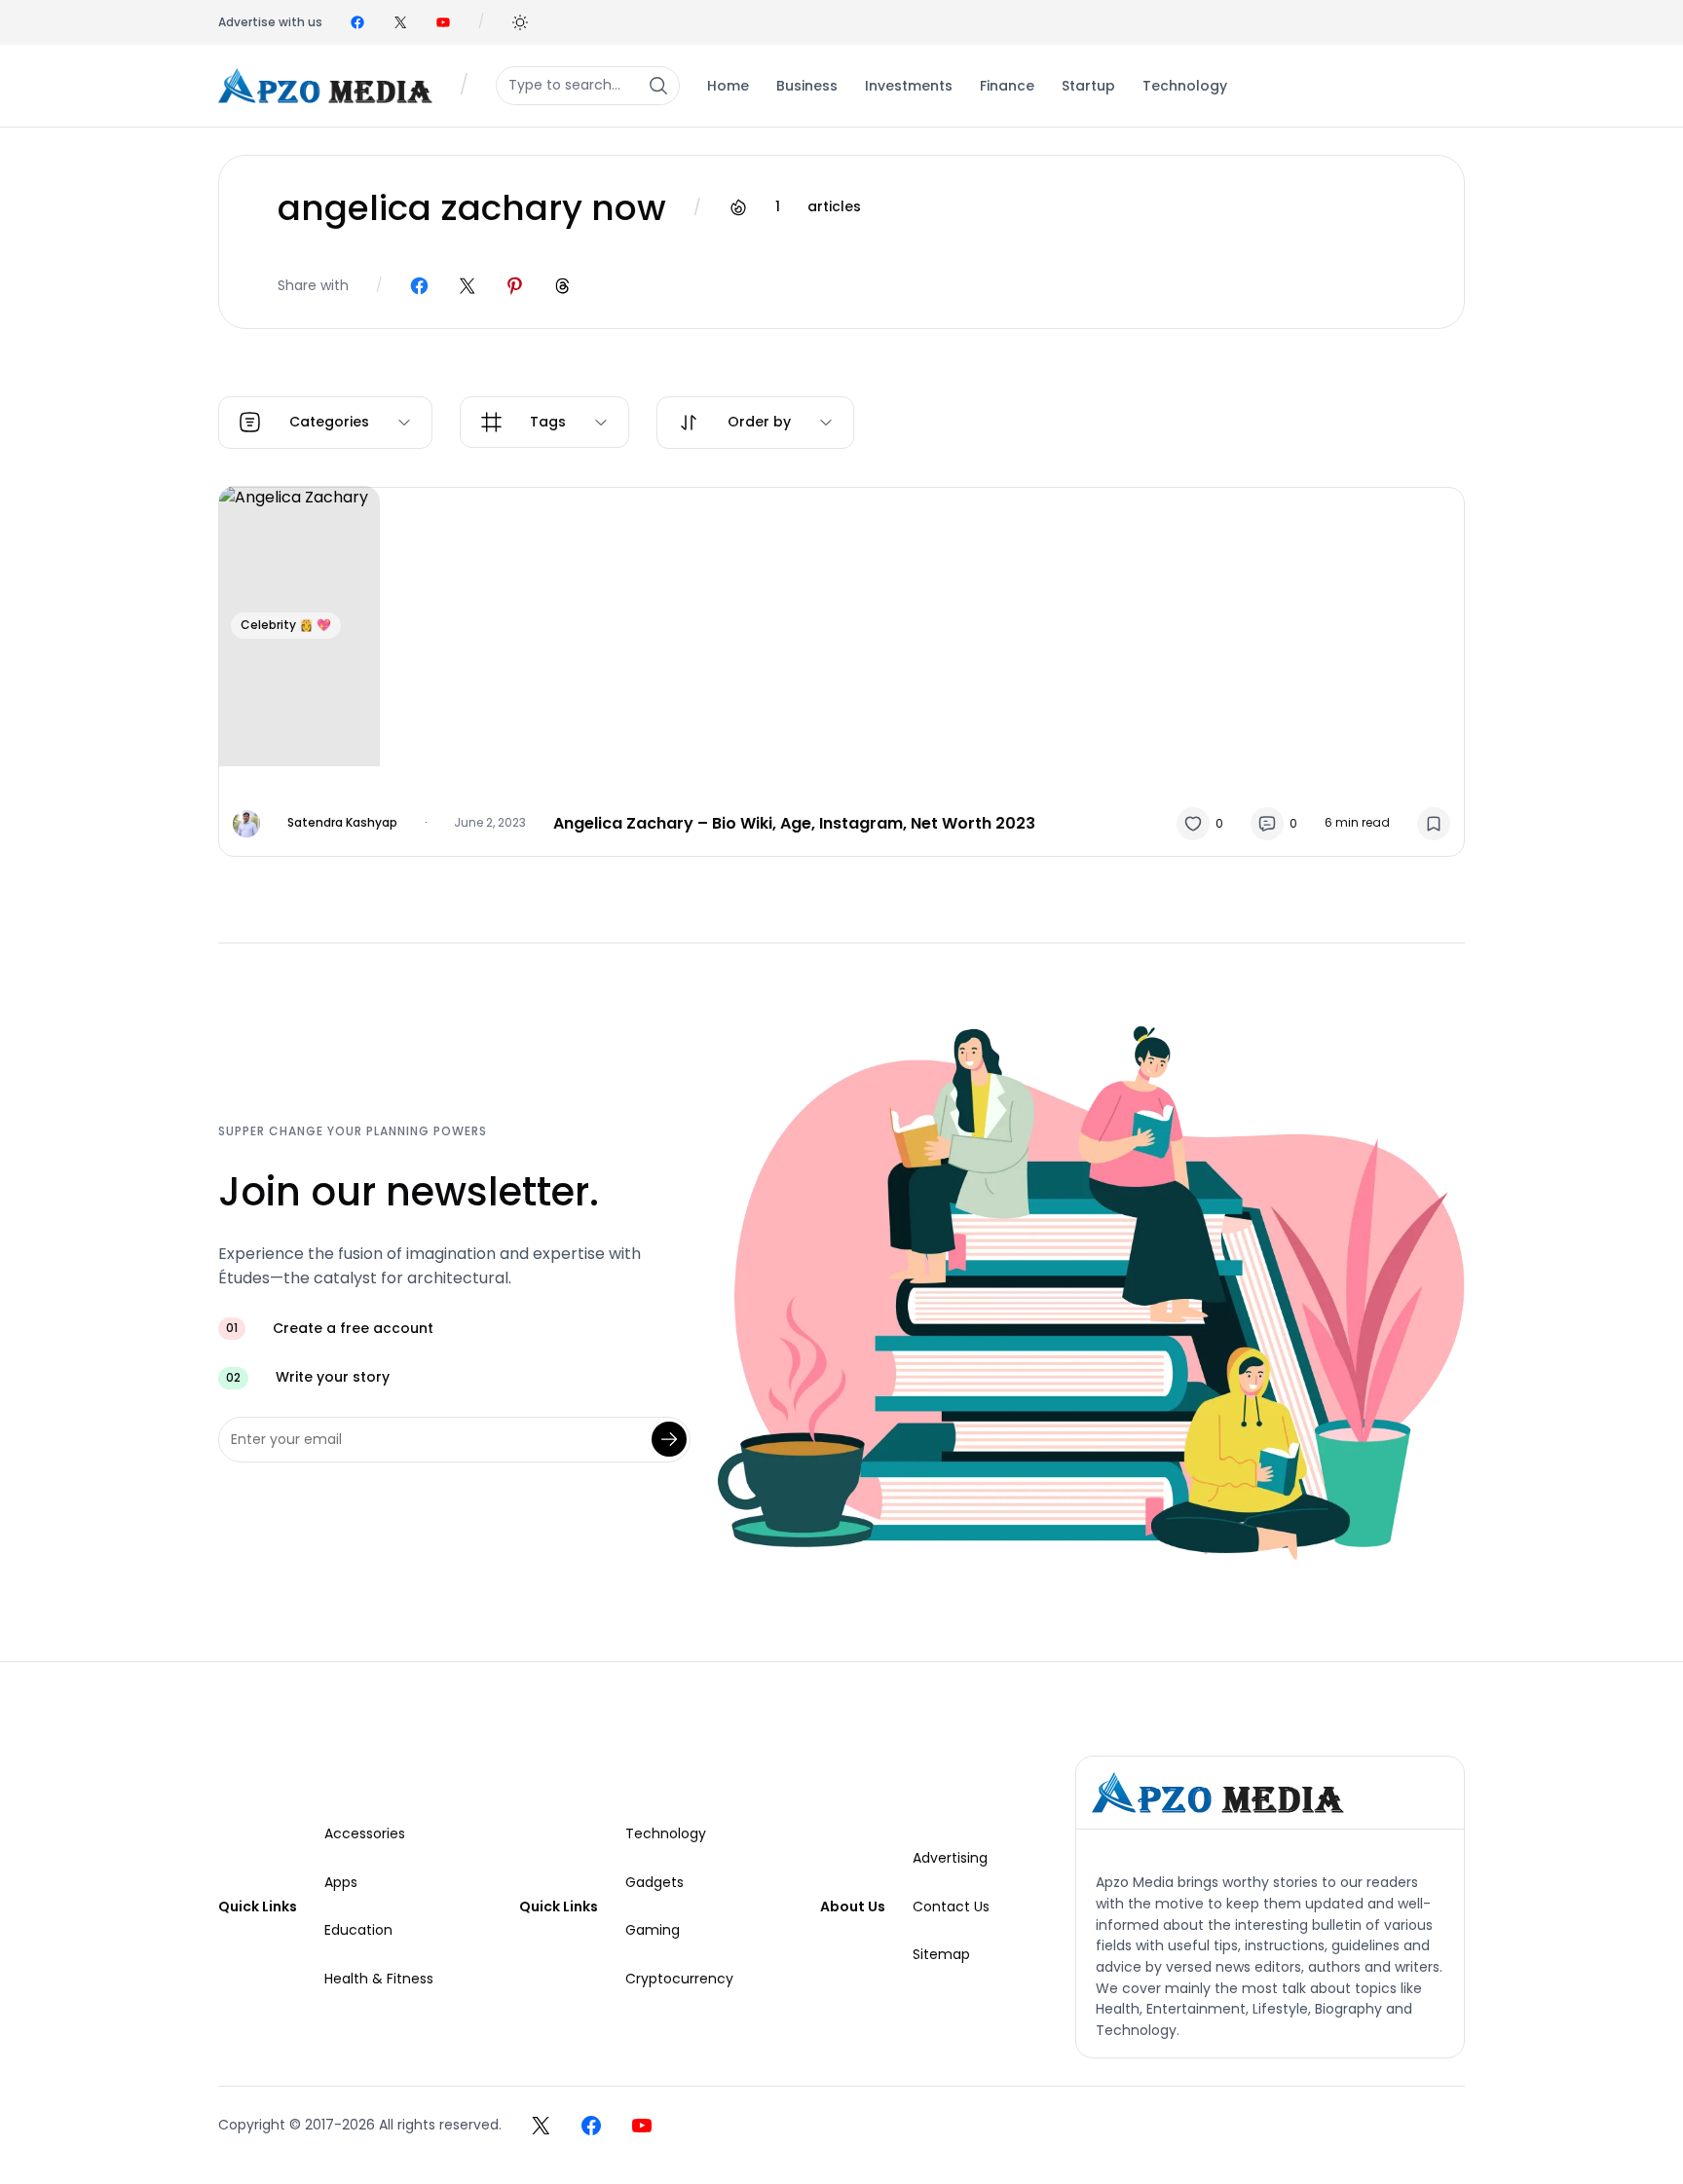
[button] (520, 22)
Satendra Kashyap (342, 822)
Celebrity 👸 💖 (286, 625)
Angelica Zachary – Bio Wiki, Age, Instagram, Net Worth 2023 (794, 823)
